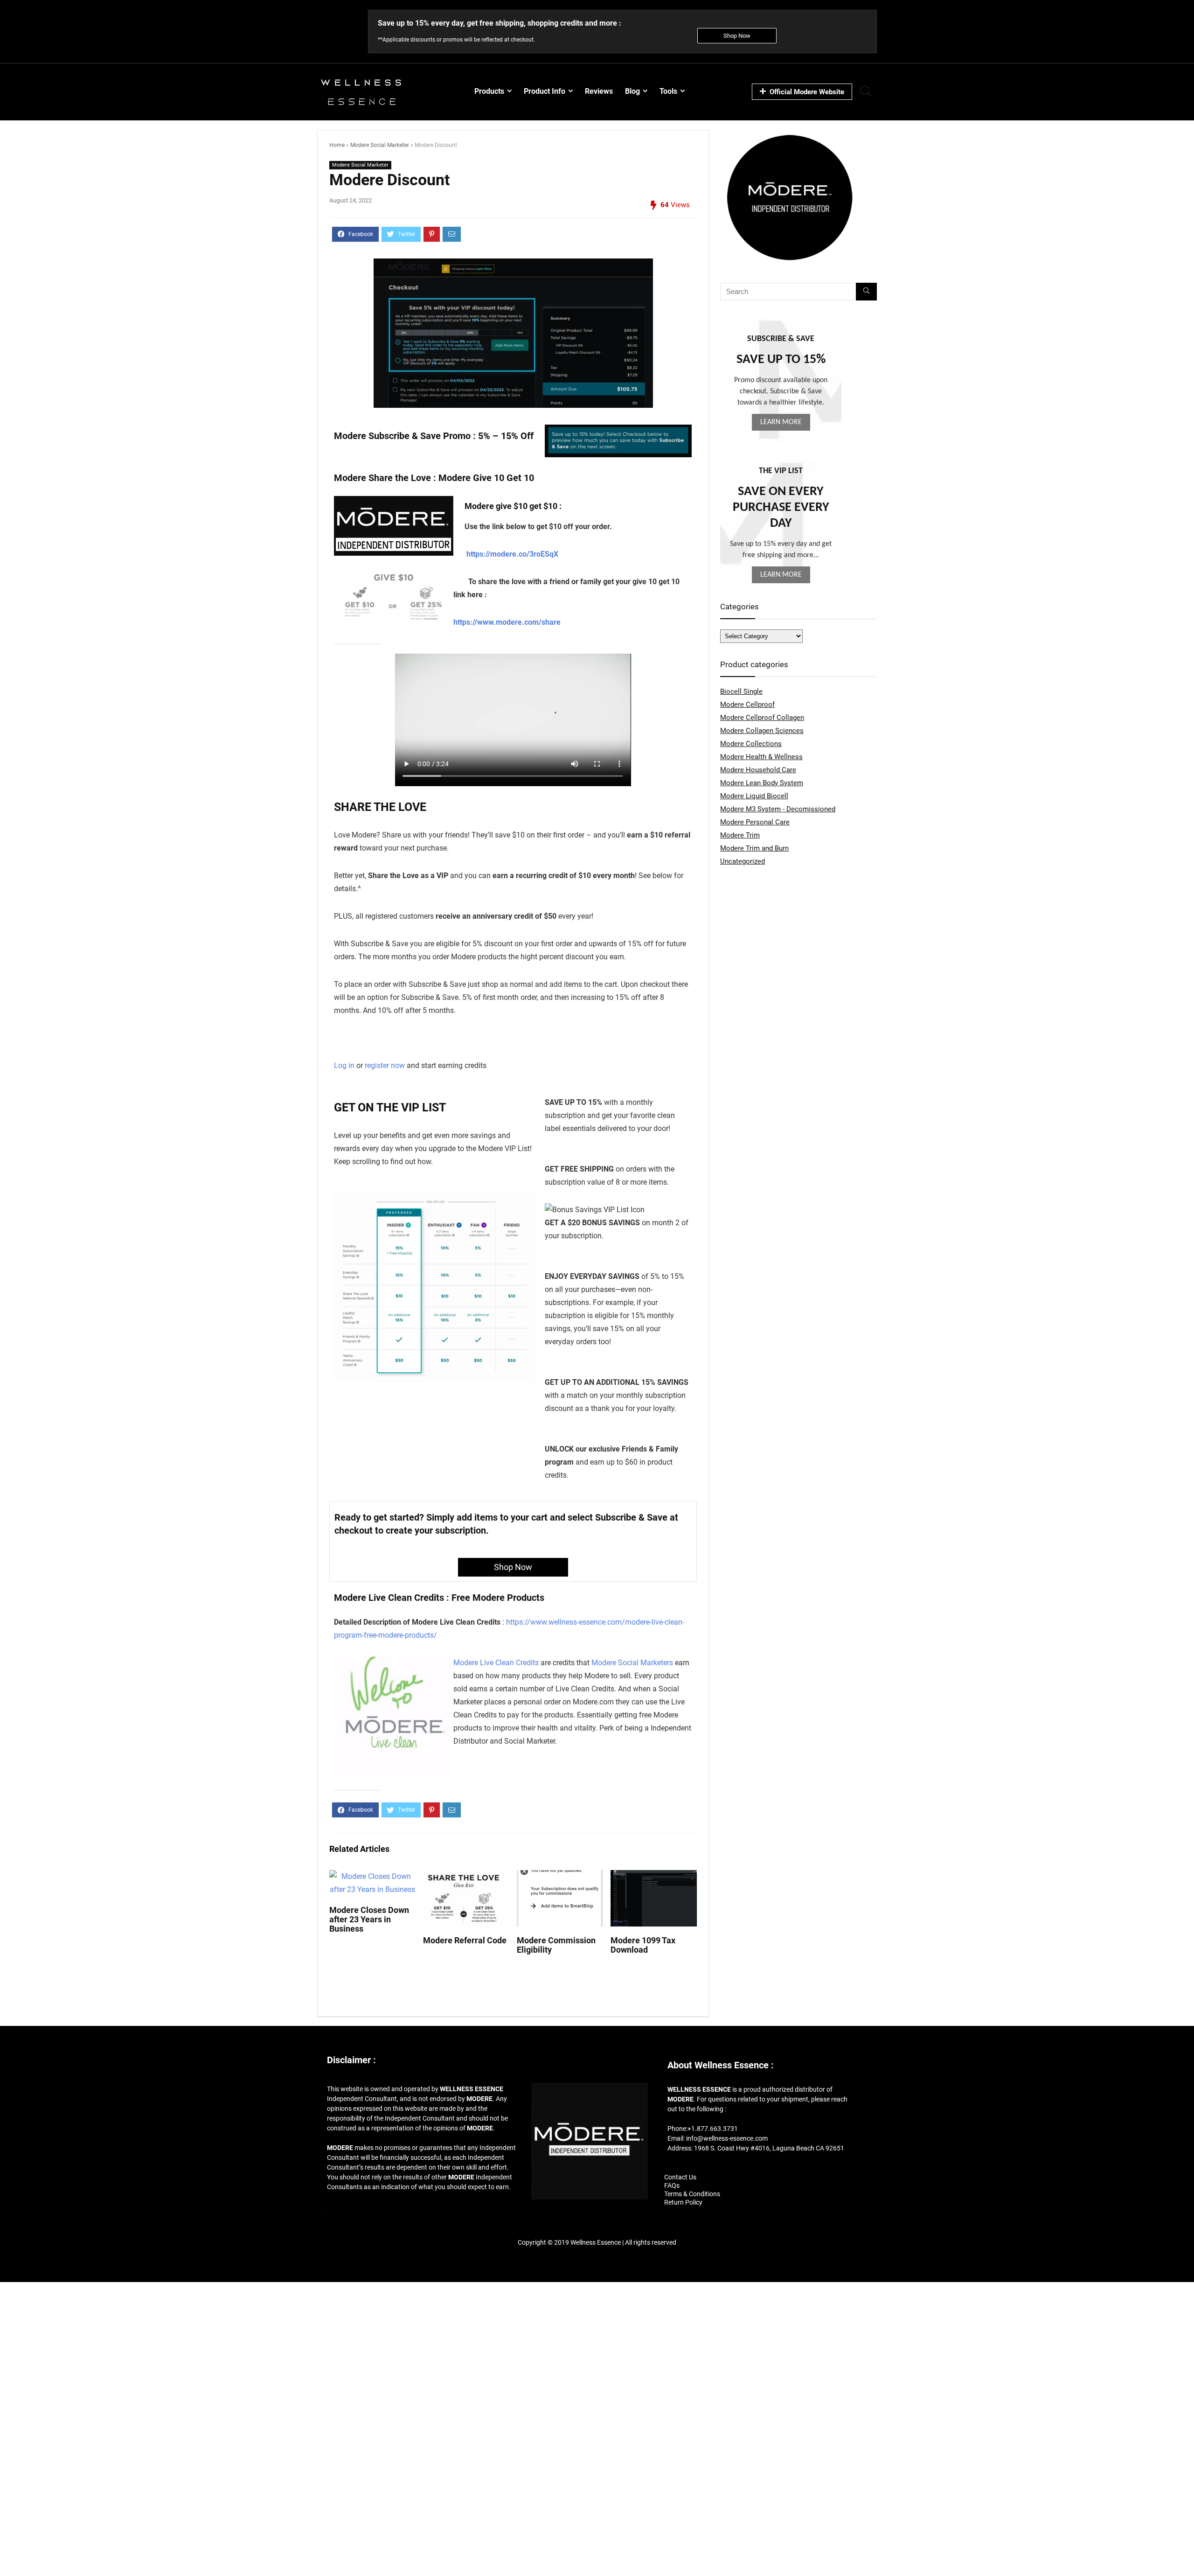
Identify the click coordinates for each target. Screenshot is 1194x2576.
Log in (344, 1065)
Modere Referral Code (465, 1941)
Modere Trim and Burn (754, 848)
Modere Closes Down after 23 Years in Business (369, 1920)
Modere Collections (751, 744)
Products (489, 91)
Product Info (545, 91)
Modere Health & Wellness (761, 757)
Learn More (781, 422)
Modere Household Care (758, 770)
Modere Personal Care (755, 822)
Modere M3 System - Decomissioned (778, 809)
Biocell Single (741, 691)
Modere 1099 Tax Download (643, 1945)
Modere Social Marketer (380, 145)
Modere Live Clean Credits (497, 1663)
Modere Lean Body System (762, 783)
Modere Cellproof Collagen (762, 718)
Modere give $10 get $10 (511, 506)
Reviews (599, 91)
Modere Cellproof (747, 705)
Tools (668, 91)
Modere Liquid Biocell (754, 796)
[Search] (866, 292)
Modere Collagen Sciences (762, 731)
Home (337, 145)
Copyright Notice (597, 2259)
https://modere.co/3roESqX (512, 554)
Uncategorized (743, 861)
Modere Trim (740, 835)
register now (385, 1065)
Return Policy (683, 2202)
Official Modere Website (807, 92)
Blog (632, 91)
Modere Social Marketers (632, 1663)
